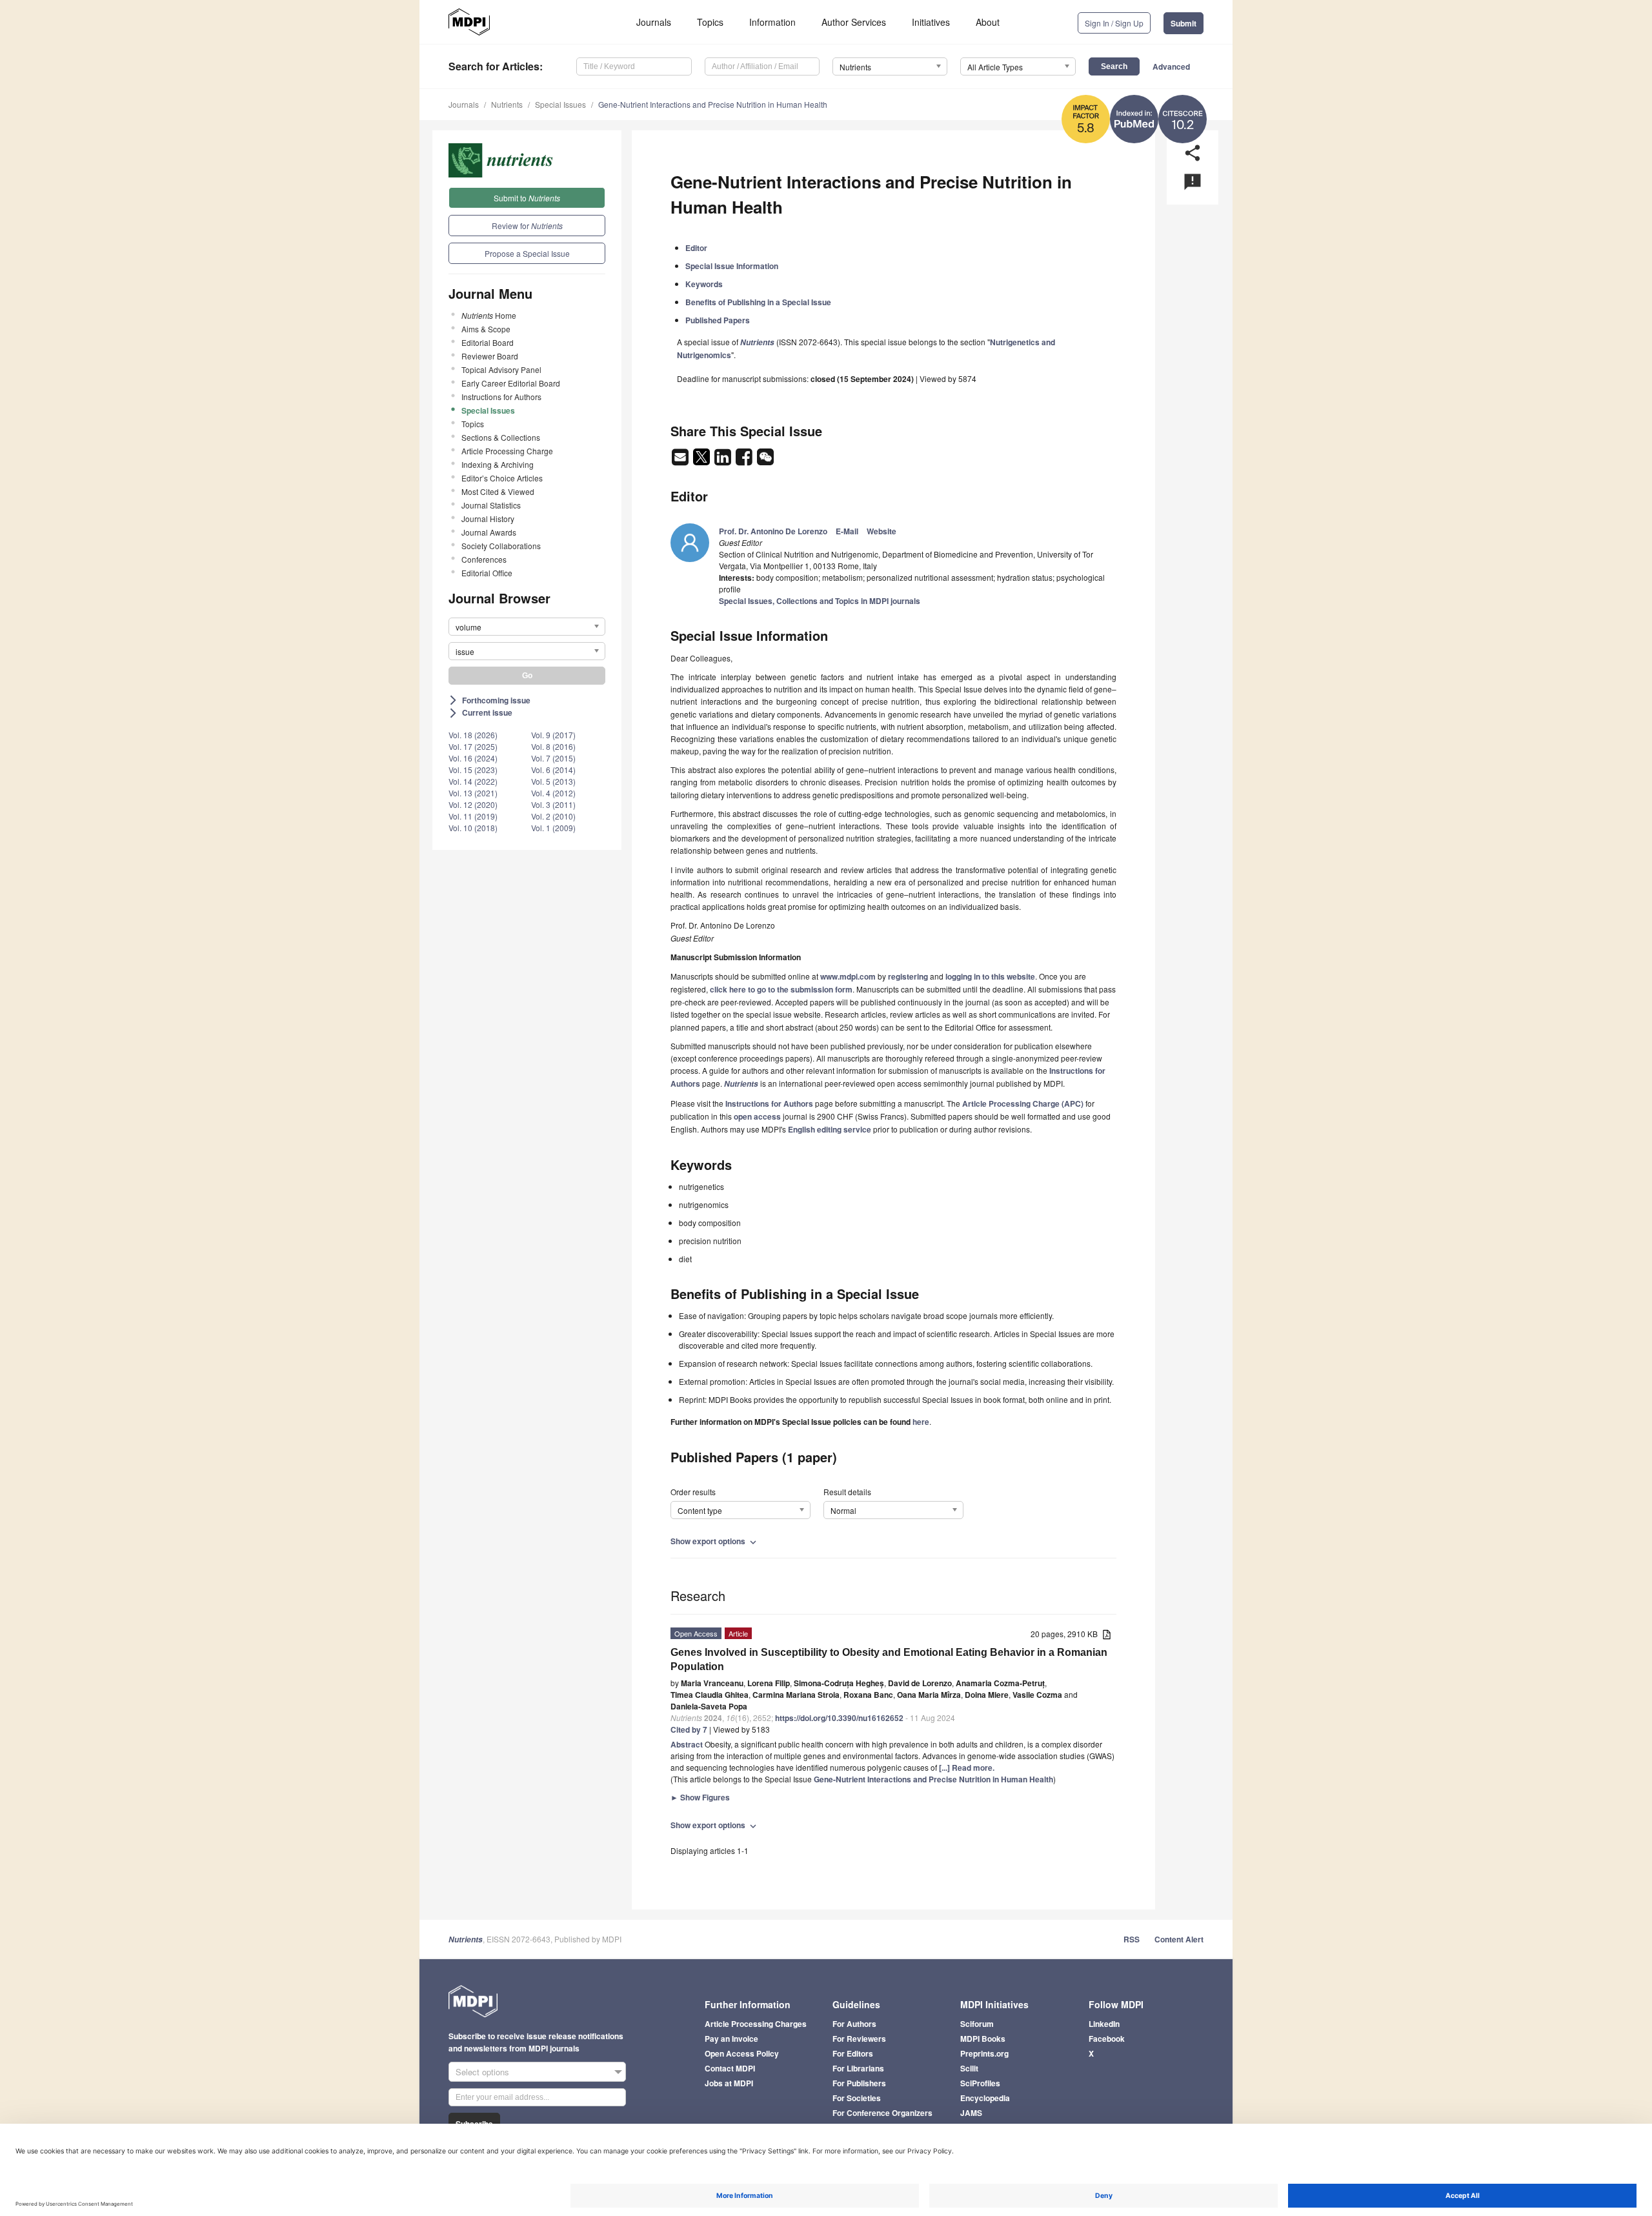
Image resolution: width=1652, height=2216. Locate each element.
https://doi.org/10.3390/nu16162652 (839, 1718)
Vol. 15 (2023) (473, 770)
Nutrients (507, 104)
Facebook (1107, 2039)
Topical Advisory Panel (501, 369)
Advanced (1171, 66)
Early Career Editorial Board (511, 383)
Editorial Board (488, 342)
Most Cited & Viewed (498, 491)
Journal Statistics (491, 505)
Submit (1184, 23)
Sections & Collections (501, 437)
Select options (482, 2072)
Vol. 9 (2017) (553, 735)
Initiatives (931, 22)
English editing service (830, 1129)
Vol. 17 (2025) (473, 746)
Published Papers (718, 320)
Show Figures (700, 1797)
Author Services (854, 22)
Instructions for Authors (501, 397)
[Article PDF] (1107, 1635)
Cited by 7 (689, 1729)
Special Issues (560, 104)
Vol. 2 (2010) (553, 816)
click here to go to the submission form (781, 989)
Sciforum (977, 2024)
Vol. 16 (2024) (473, 758)
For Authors (854, 2024)
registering (908, 976)
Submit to (527, 198)
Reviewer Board (490, 356)
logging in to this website (990, 976)
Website (881, 531)
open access (757, 1116)
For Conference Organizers (882, 2113)
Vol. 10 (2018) (473, 828)
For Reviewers (859, 2039)
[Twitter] (702, 461)
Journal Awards (489, 532)
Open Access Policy (742, 2053)
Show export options (715, 1541)
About (988, 22)
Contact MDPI (730, 2068)
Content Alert (1179, 1939)
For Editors (853, 2053)
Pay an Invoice (731, 2039)
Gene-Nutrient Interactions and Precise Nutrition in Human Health (713, 104)
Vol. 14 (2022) (473, 781)
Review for (527, 226)
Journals (654, 22)
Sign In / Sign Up (1114, 23)
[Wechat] (765, 461)
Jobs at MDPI (729, 2083)
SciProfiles (980, 2083)
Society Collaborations (501, 546)
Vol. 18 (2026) (473, 735)
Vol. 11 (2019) (473, 816)
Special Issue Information (732, 266)
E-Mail (847, 531)
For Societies (857, 2098)
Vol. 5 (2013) (553, 781)
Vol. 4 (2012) (553, 793)
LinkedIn (1104, 2024)
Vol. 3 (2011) (553, 804)
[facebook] (745, 461)
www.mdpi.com (848, 976)
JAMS (971, 2113)
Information (772, 22)
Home (489, 315)
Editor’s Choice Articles (502, 478)
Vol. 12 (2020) (473, 804)
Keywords (704, 284)
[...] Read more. (967, 1768)
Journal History (488, 519)
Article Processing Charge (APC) (1023, 1103)
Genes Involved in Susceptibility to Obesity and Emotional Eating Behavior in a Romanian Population (889, 1659)
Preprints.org (984, 2053)
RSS (1132, 1939)
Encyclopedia (985, 2098)
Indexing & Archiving (498, 464)
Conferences (484, 559)
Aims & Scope (486, 329)
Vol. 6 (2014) (553, 770)
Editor (696, 248)
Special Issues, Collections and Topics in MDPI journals (820, 601)
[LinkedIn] (724, 461)
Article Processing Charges (756, 2024)
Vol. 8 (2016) (553, 746)
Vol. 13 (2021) (473, 793)
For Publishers (859, 2083)
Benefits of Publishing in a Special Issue (758, 302)
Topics (710, 22)
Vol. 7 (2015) (553, 758)
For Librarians (858, 2068)
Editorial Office (487, 573)
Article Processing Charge (507, 451)
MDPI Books (983, 2039)
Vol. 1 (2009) (553, 828)
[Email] (681, 461)
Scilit (969, 2068)
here (921, 1422)
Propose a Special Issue (527, 253)
